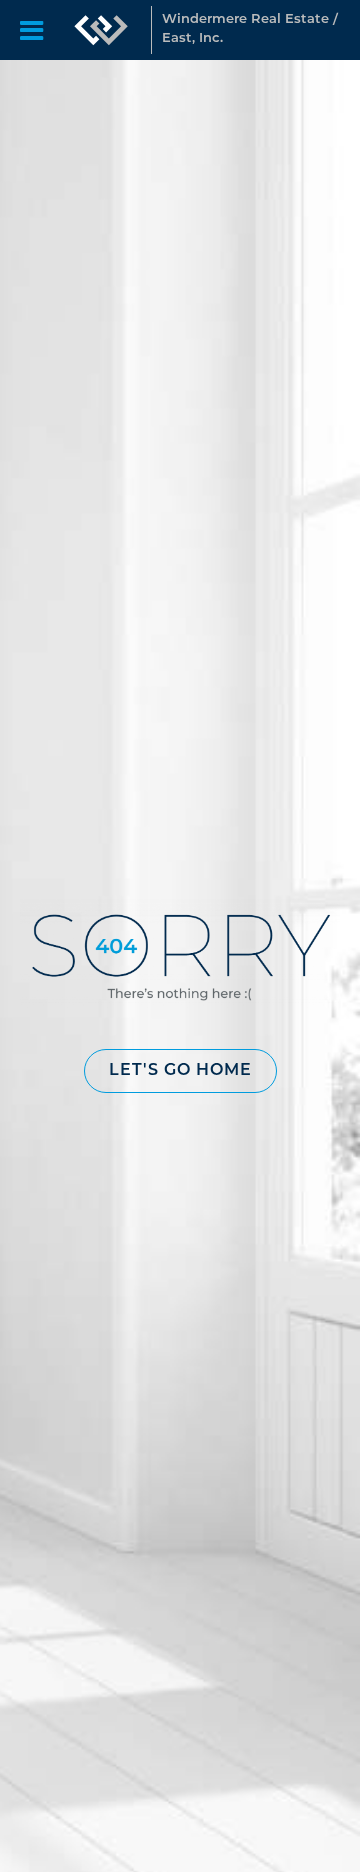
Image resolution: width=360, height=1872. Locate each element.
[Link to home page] (101, 30)
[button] (180, 1071)
